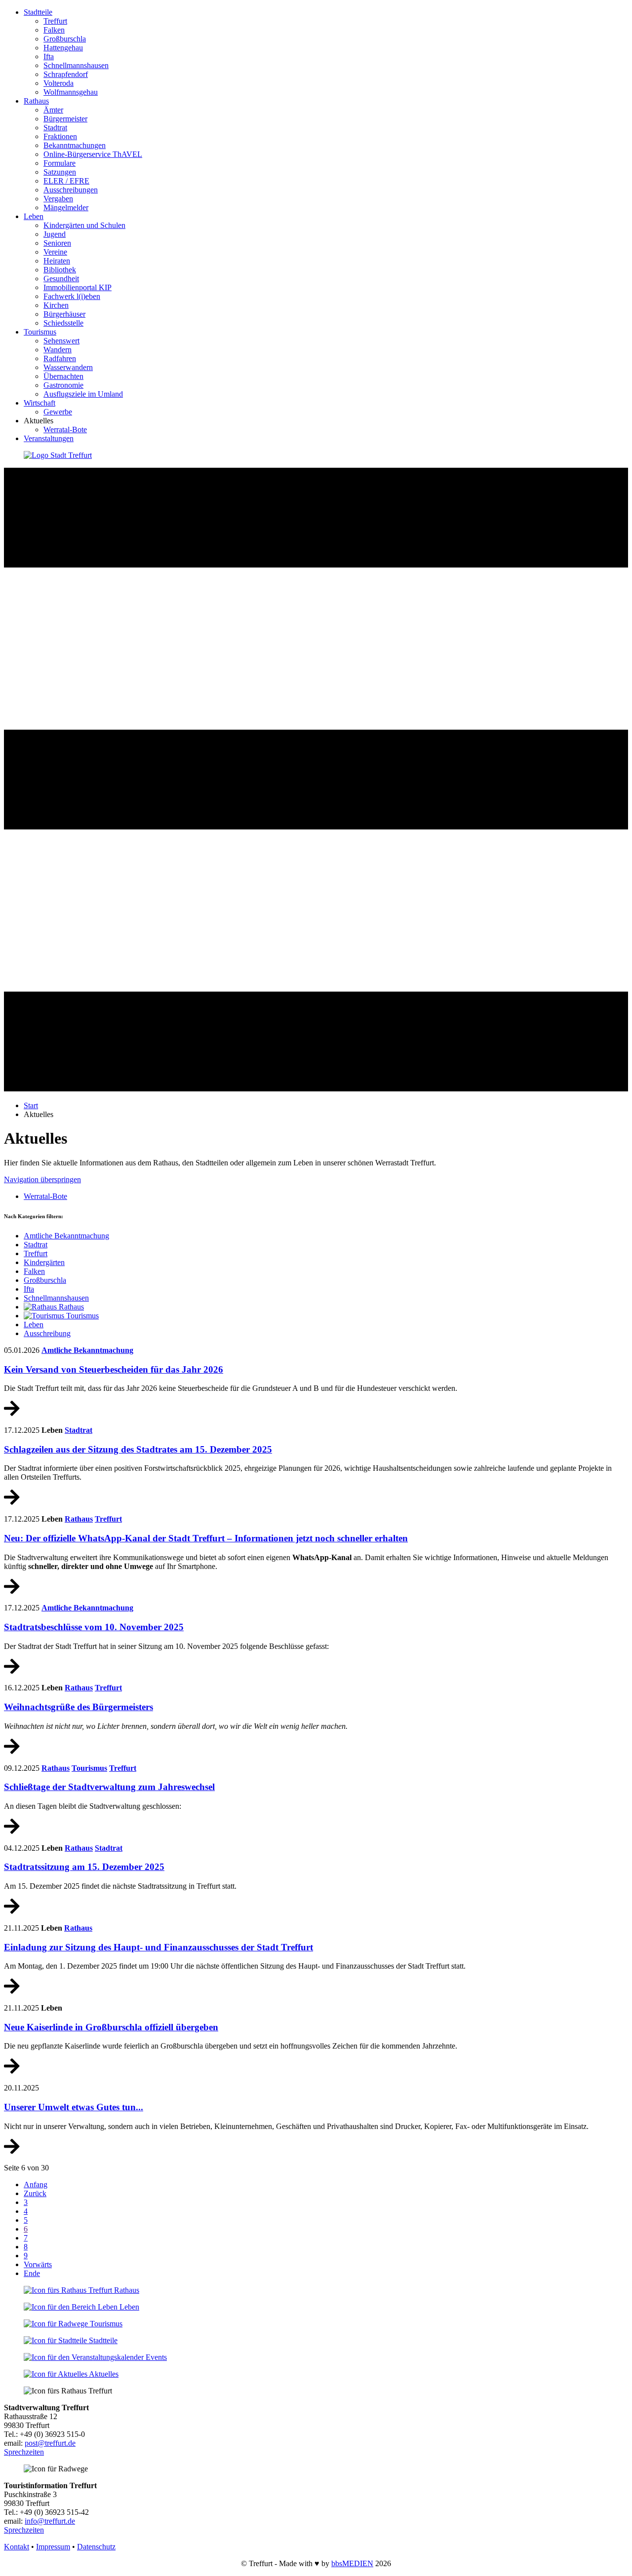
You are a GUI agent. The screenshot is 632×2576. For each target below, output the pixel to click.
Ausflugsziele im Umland (83, 394)
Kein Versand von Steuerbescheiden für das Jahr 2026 (114, 1369)
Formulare (59, 163)
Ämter (53, 110)
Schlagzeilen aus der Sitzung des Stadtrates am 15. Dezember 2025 (138, 1449)
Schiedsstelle (63, 323)
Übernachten (63, 376)
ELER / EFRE (66, 181)
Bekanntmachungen (75, 145)
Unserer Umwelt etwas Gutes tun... (74, 2107)
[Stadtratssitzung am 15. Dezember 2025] (12, 1911)
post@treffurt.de (50, 2443)
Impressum (53, 2547)
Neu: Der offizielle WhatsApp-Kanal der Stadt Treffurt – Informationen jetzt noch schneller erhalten (206, 1538)
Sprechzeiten (24, 2452)
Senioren (57, 243)
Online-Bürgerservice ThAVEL (93, 154)
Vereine (55, 252)
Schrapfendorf (66, 74)
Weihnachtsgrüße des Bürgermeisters (79, 1707)
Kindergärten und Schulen (84, 225)
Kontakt (17, 2547)
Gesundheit (61, 279)
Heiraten (57, 261)
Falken (54, 30)
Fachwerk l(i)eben (72, 296)
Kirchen (56, 305)
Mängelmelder (66, 207)
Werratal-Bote (65, 429)
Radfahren (60, 358)
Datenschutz (96, 2547)
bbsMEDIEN (352, 2563)
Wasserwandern (68, 367)
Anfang (36, 2184)
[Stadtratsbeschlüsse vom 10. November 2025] (12, 1671)
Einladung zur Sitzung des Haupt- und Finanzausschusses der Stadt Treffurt (158, 1947)
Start (31, 1105)
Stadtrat (55, 128)
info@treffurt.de (50, 2521)
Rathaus (36, 101)
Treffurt (55, 21)
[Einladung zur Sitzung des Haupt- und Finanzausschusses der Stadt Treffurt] (12, 1991)
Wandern (58, 350)
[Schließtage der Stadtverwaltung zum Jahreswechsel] (12, 1831)
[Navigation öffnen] (316, 1089)
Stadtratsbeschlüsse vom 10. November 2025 (94, 1627)
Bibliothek (60, 270)
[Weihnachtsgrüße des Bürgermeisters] (12, 1751)
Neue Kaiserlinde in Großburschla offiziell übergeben (111, 2027)
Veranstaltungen (49, 438)
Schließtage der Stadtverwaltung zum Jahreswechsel (109, 1787)
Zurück (35, 2193)
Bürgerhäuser (64, 314)
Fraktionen (60, 136)
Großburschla (65, 39)
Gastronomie (63, 385)
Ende (32, 2273)
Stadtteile (38, 12)
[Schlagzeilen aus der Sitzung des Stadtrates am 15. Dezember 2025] (12, 1502)
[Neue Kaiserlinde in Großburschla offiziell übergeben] (12, 2071)
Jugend (55, 234)
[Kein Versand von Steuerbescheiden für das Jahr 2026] (12, 1413)
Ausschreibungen (71, 190)
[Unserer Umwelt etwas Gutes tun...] (12, 2151)
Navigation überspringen (42, 1179)
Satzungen (60, 172)
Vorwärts (38, 2264)
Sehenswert (61, 341)
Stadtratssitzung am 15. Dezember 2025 (84, 1867)
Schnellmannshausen (76, 65)
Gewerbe (58, 412)
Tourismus (40, 332)
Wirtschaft (39, 403)
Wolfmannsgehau (71, 92)
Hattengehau (63, 48)
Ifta (49, 56)
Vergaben (58, 199)
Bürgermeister (65, 119)
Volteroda (59, 83)
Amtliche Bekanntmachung (87, 1350)
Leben (34, 216)
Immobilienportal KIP (78, 287)
